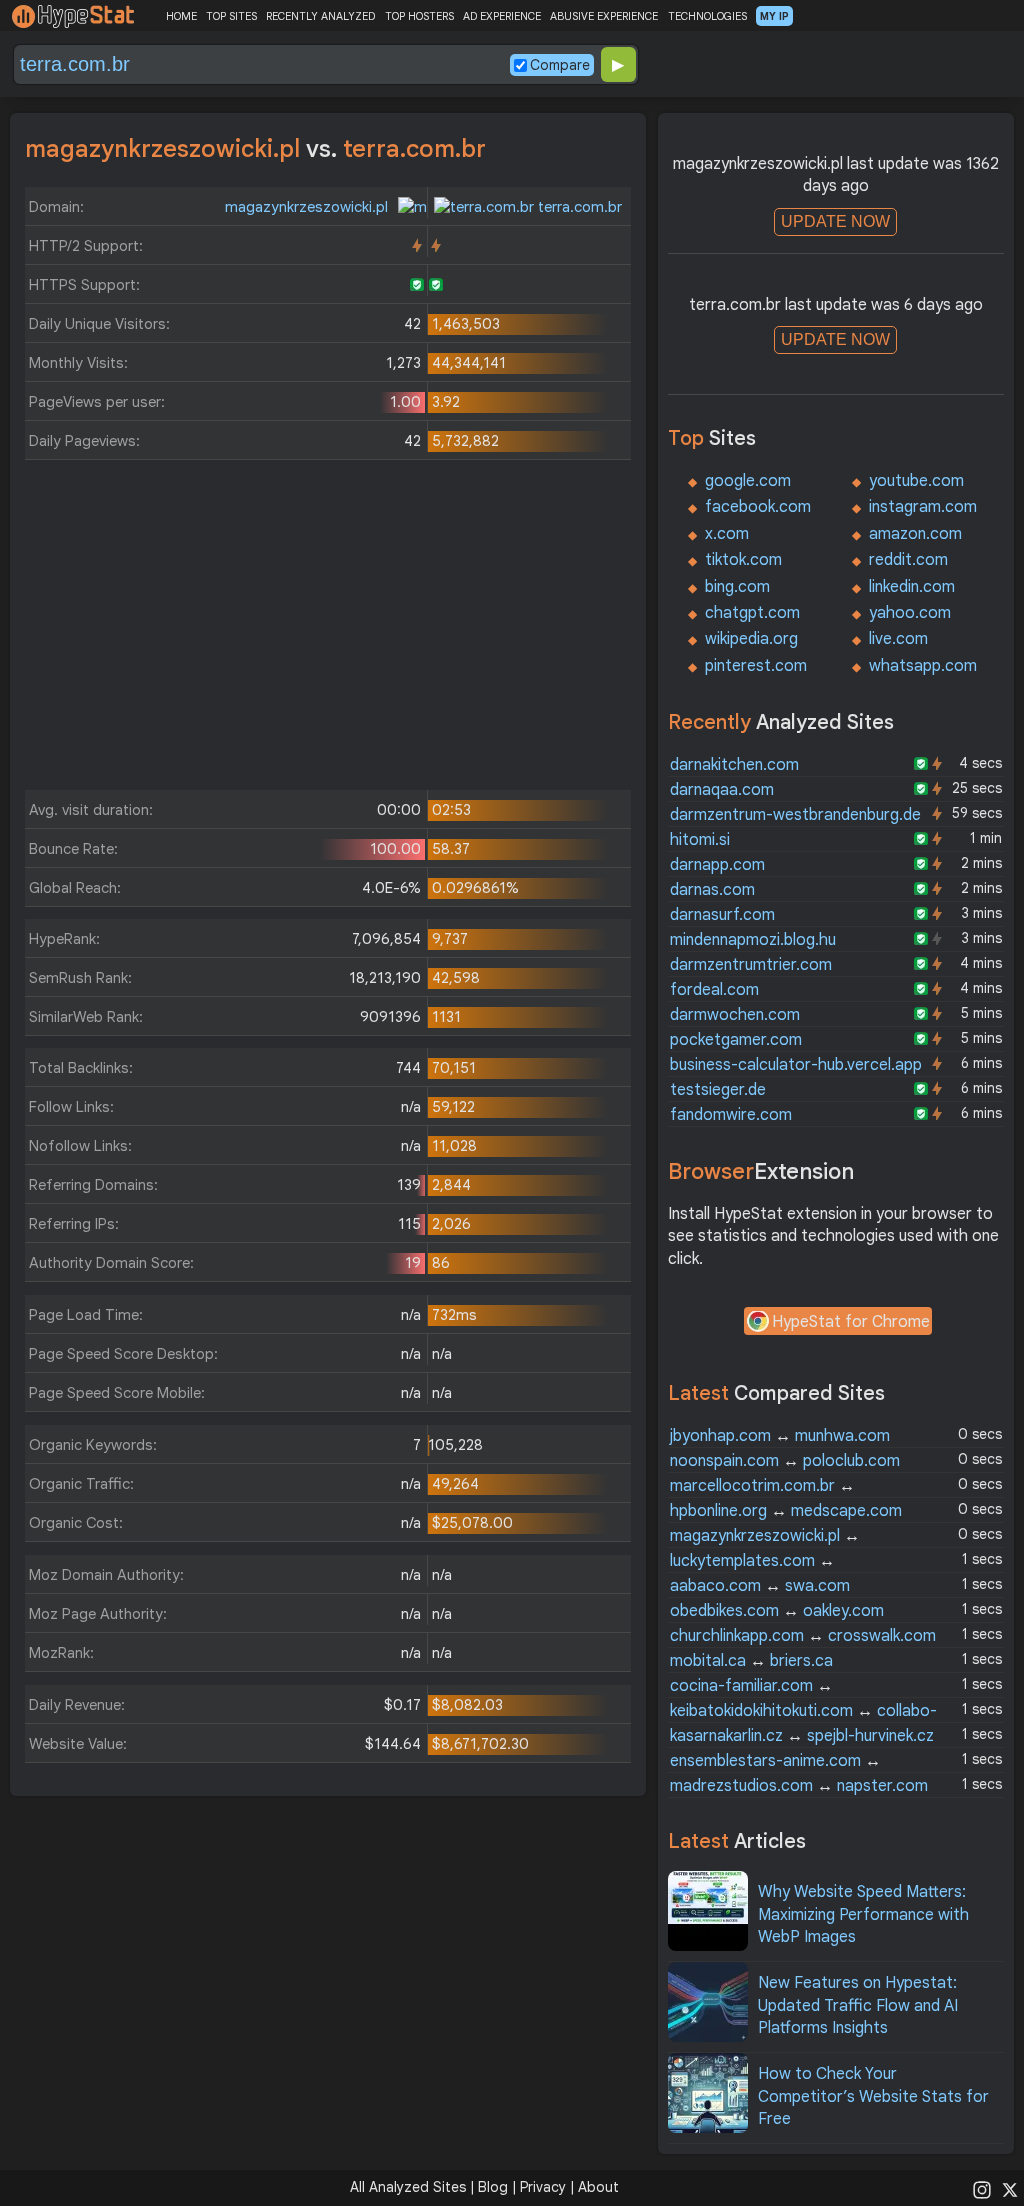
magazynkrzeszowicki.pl (308, 207)
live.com (898, 639)
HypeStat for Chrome (851, 1322)
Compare (560, 65)
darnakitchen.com (734, 765)
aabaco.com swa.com (760, 1586)
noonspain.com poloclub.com (785, 1461)
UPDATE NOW (835, 221)
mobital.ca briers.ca (751, 1661)
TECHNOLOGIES (707, 16)
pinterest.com (756, 666)
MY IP (774, 16)
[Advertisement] (328, 630)
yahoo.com (910, 613)
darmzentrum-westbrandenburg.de (795, 815)
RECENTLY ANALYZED (320, 16)
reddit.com (908, 560)
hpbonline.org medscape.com (786, 1511)
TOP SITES (231, 16)
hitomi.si (700, 840)
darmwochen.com (735, 1015)
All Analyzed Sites (408, 2187)
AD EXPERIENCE (502, 16)
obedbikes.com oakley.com (777, 1611)
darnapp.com (717, 865)
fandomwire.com (731, 1115)
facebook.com (758, 507)
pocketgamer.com (736, 1040)
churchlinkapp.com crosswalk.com (803, 1636)
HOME (181, 16)
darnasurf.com (722, 915)
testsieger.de (718, 1090)
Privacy (543, 2187)
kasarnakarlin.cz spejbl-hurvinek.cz (802, 1736)
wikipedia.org (751, 639)
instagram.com (923, 507)
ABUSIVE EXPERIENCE (604, 16)
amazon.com (915, 534)
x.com (727, 534)
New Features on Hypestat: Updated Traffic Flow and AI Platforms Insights (858, 2005)
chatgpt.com (752, 613)
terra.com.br (578, 207)
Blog (493, 2187)
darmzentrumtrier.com (751, 965)
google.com (748, 481)
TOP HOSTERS (419, 16)
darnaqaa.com (722, 790)
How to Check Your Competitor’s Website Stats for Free (873, 2096)
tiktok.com (743, 560)
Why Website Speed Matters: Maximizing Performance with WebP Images (863, 1914)
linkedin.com (912, 587)
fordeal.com (714, 990)
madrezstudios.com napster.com (799, 1786)
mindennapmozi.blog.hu (753, 940)
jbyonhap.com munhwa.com (780, 1436)
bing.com (737, 587)
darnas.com (712, 890)
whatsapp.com (923, 666)
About (598, 2187)
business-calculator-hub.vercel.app (796, 1065)
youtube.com (916, 481)
